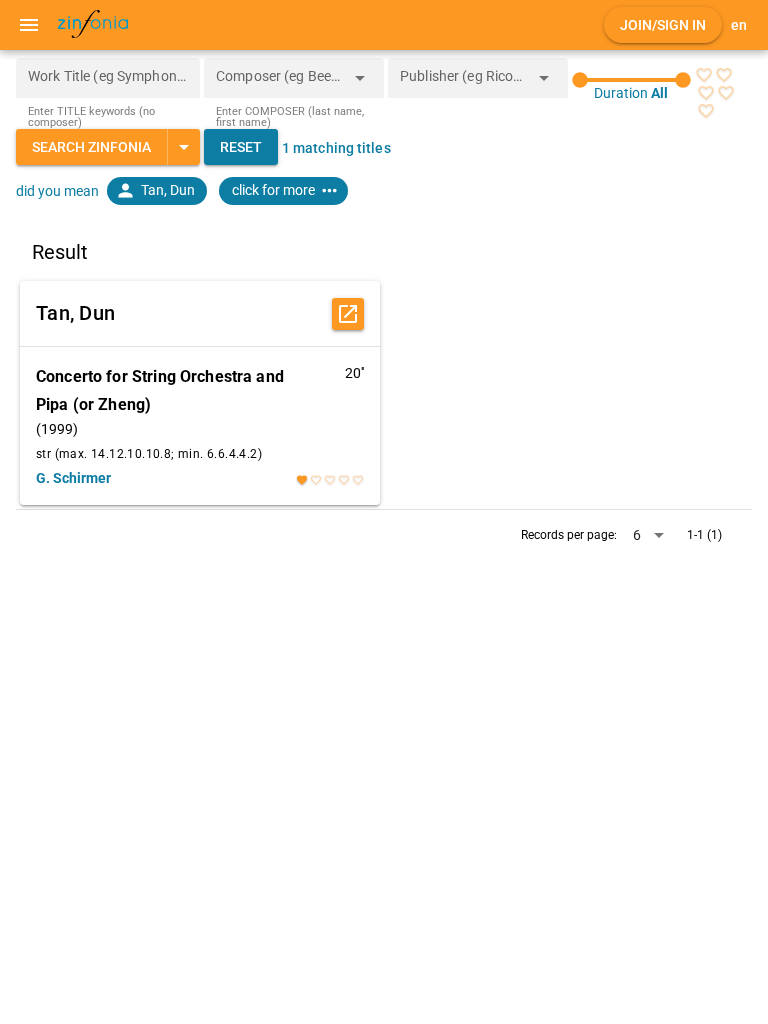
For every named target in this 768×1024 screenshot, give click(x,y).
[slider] (631, 80)
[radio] (704, 75)
